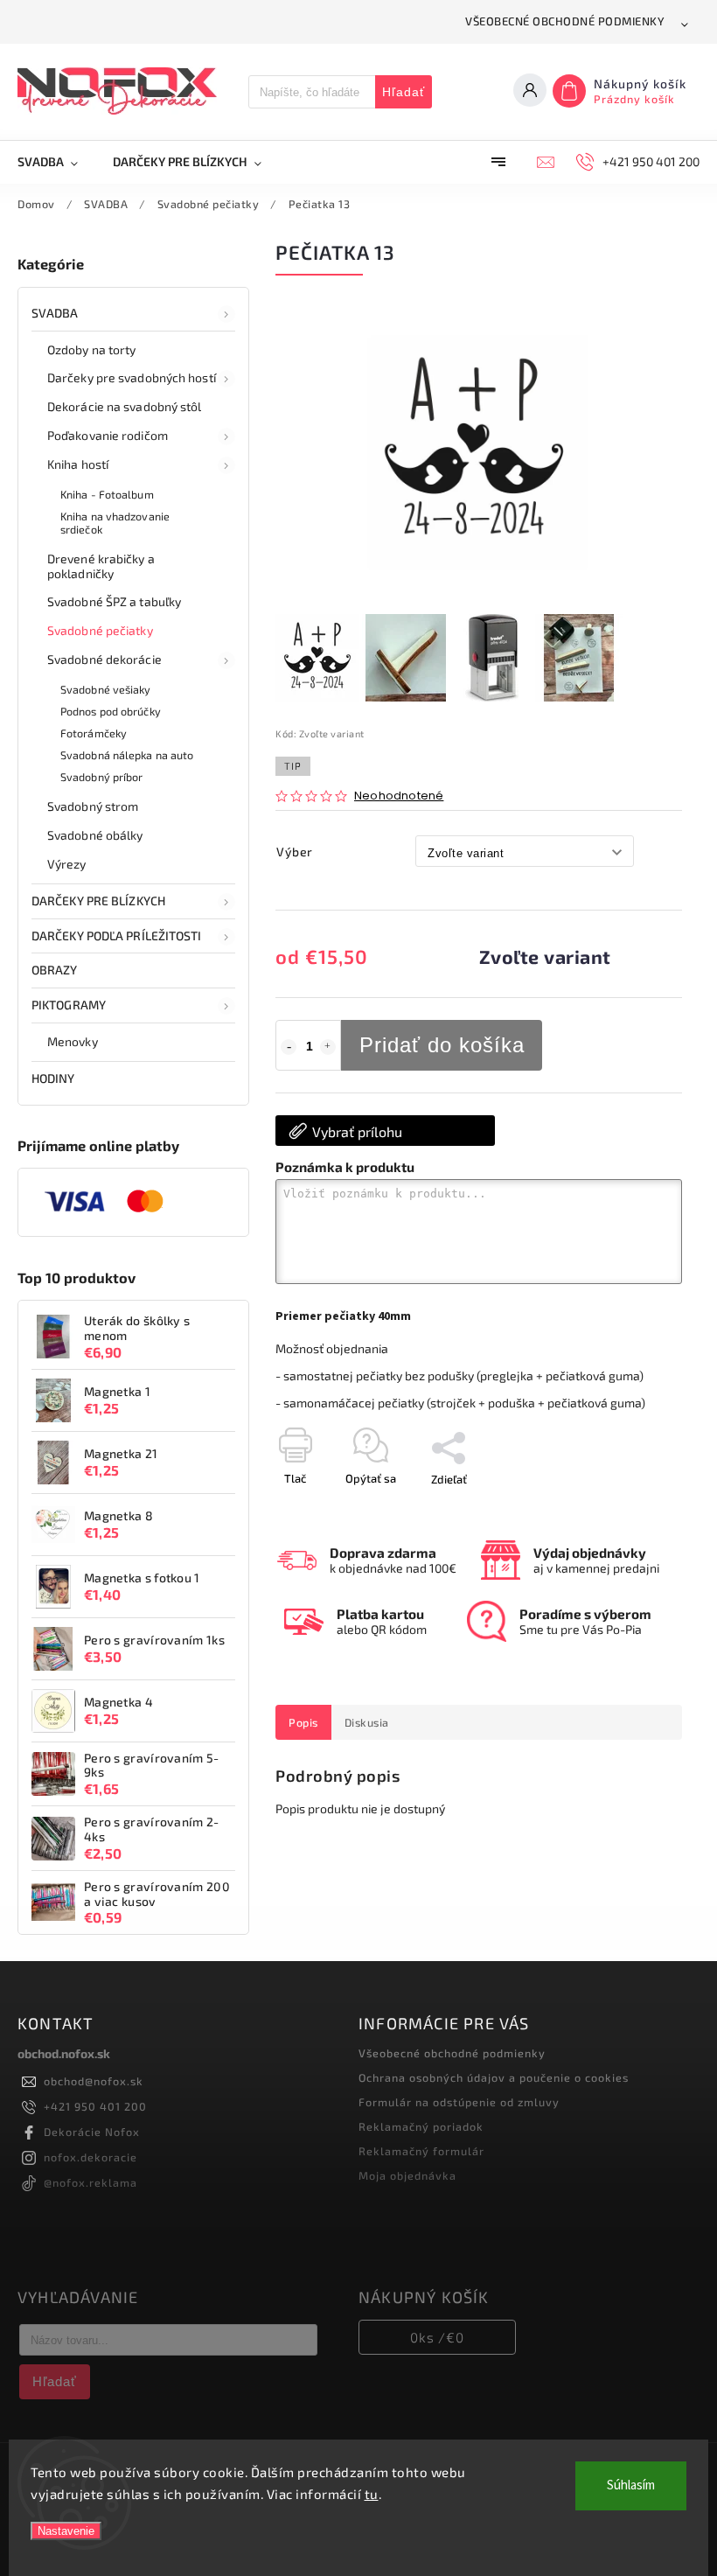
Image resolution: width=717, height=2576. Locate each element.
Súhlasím (631, 2485)
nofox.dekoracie (90, 2157)
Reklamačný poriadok (421, 2126)
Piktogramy (69, 1005)
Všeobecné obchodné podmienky (565, 21)
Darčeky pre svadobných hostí (132, 377)
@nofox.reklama (90, 2182)
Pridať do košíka (442, 1045)
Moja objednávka (407, 2175)
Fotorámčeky (94, 733)
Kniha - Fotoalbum (107, 494)
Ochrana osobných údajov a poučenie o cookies (494, 2077)
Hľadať (404, 92)
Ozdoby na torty (92, 349)
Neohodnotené (399, 796)
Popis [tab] (303, 1722)
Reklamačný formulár (421, 2151)
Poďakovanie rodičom (108, 435)
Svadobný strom (93, 806)
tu (372, 2494)
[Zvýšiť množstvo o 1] (328, 1047)
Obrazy (55, 970)
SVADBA (55, 313)
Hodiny (53, 1078)
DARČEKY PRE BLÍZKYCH (98, 901)
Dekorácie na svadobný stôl (125, 406)
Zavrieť (624, 1510)
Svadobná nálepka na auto (127, 755)
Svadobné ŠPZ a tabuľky (114, 601)
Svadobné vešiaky (106, 689)
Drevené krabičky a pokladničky (101, 566)
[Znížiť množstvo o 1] (289, 1047)
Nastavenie (66, 2531)
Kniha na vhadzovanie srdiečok (115, 523)
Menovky (73, 1041)
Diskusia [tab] (367, 1722)
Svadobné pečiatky (100, 630)
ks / (437, 2337)
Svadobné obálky (95, 835)
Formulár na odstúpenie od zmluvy (459, 2102)
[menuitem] (56, 162)
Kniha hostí (78, 464)
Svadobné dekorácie (104, 659)
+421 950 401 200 (95, 2106)
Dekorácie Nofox (92, 2132)
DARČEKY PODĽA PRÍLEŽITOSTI (117, 935)
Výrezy (67, 864)
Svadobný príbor (102, 777)
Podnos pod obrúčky (111, 711)
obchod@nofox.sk (94, 2081)
